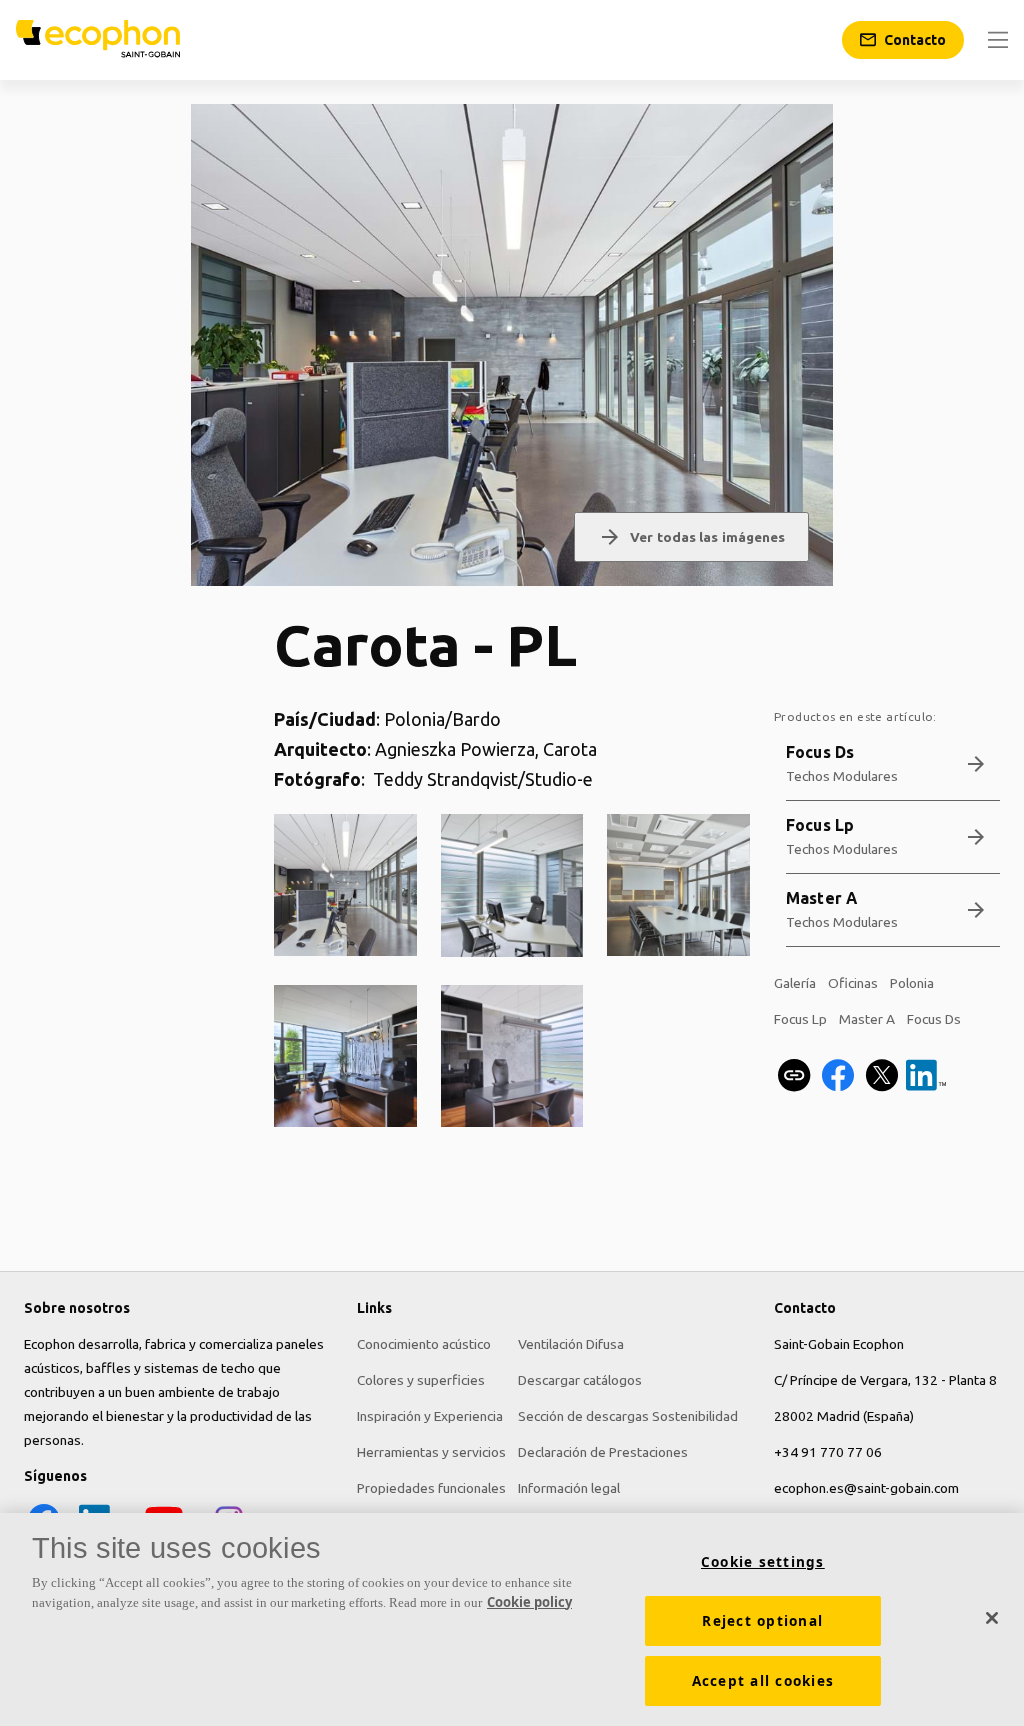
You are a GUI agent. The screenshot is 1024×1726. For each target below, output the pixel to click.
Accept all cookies (763, 1681)
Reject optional (762, 1621)
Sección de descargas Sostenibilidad (628, 1416)
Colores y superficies (421, 1380)
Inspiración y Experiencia (430, 1416)
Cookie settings (763, 1562)
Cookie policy (529, 1602)
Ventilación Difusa (571, 1344)
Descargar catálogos (580, 1380)
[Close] (992, 1618)
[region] (512, 1619)
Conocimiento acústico (424, 1344)
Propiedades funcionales (431, 1488)
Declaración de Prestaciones (603, 1452)
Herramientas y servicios (431, 1452)
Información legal (569, 1488)
